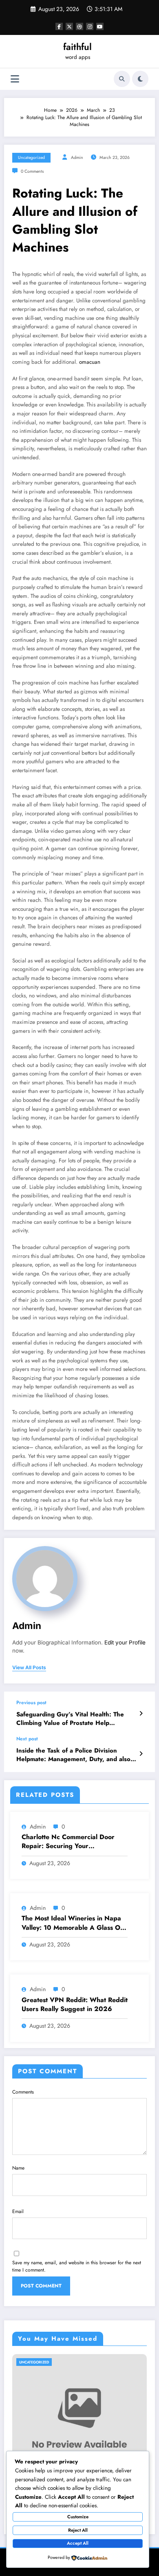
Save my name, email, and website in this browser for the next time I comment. (77, 2266)
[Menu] (15, 79)
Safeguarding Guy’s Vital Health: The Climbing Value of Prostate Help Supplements (70, 1719)
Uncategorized (31, 157)
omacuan (90, 362)
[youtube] (100, 26)
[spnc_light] (140, 79)
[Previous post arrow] (141, 1714)
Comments (23, 2092)
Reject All (78, 2530)
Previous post (31, 1703)
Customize (78, 2517)
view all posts (29, 1668)
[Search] (122, 79)
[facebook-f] (59, 26)
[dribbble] (79, 26)
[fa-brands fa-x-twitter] (69, 26)
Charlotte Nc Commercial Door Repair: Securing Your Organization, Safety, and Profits (71, 1842)
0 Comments (32, 171)
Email (18, 2211)
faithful (77, 47)
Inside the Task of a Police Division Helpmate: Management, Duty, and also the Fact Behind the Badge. (73, 1755)
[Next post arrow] (141, 1754)
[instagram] (90, 26)
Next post (27, 1739)
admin (77, 157)
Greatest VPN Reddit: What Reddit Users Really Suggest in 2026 (75, 2005)
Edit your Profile (125, 1642)
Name (18, 2168)
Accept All (78, 2543)
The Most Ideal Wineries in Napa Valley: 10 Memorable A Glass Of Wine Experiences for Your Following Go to (72, 1923)
